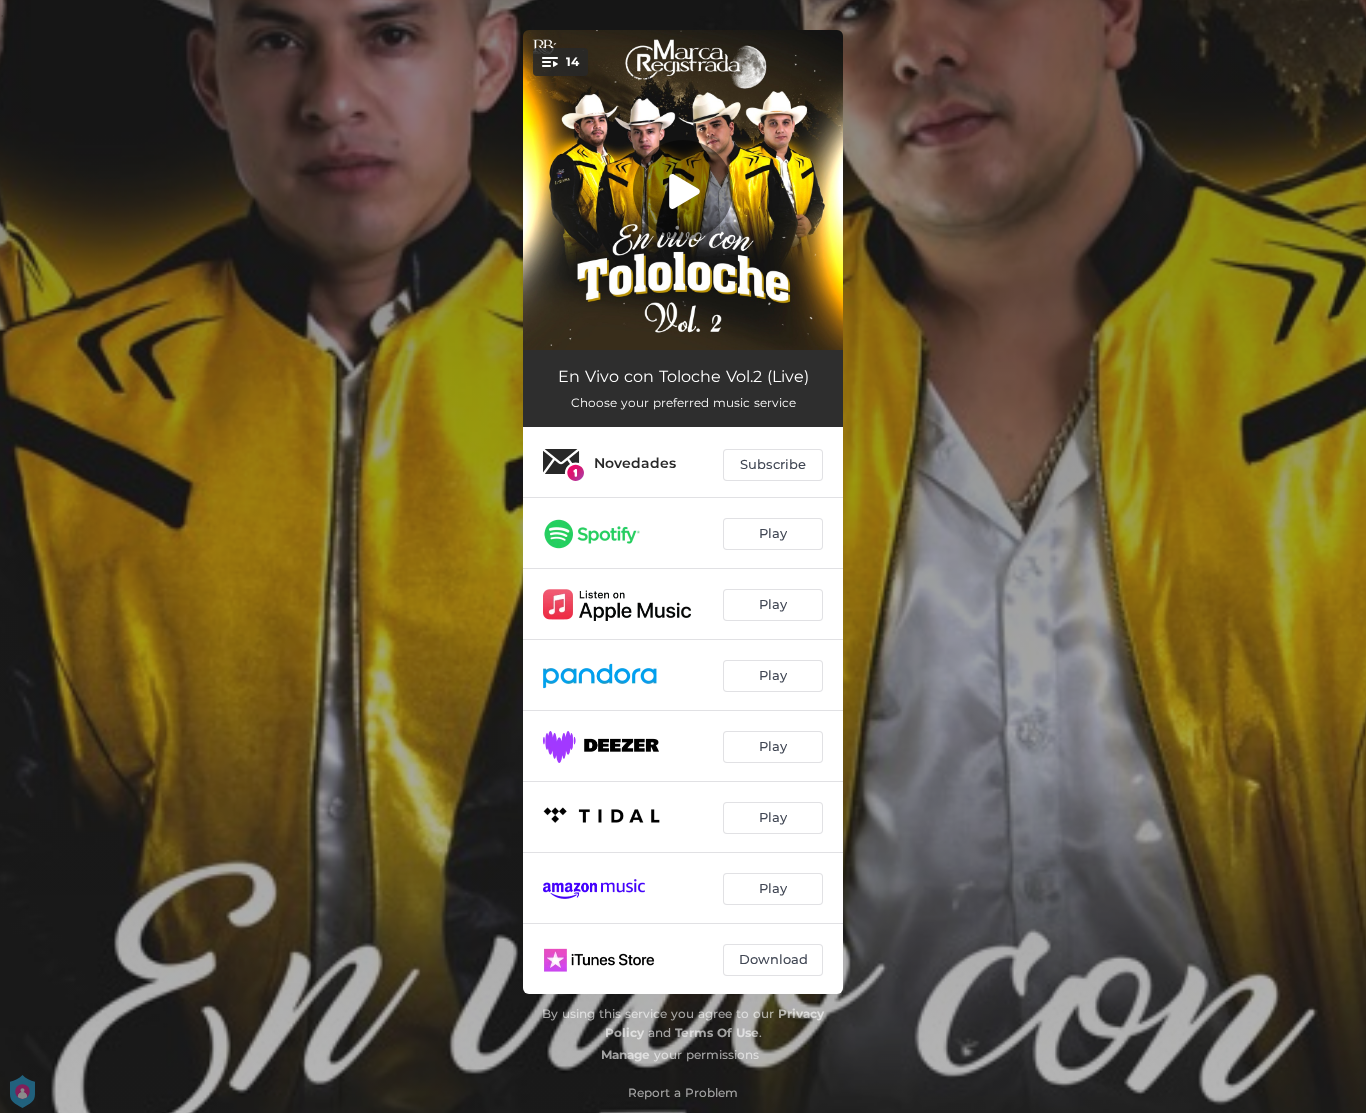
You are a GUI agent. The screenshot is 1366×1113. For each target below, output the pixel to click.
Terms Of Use (717, 1032)
